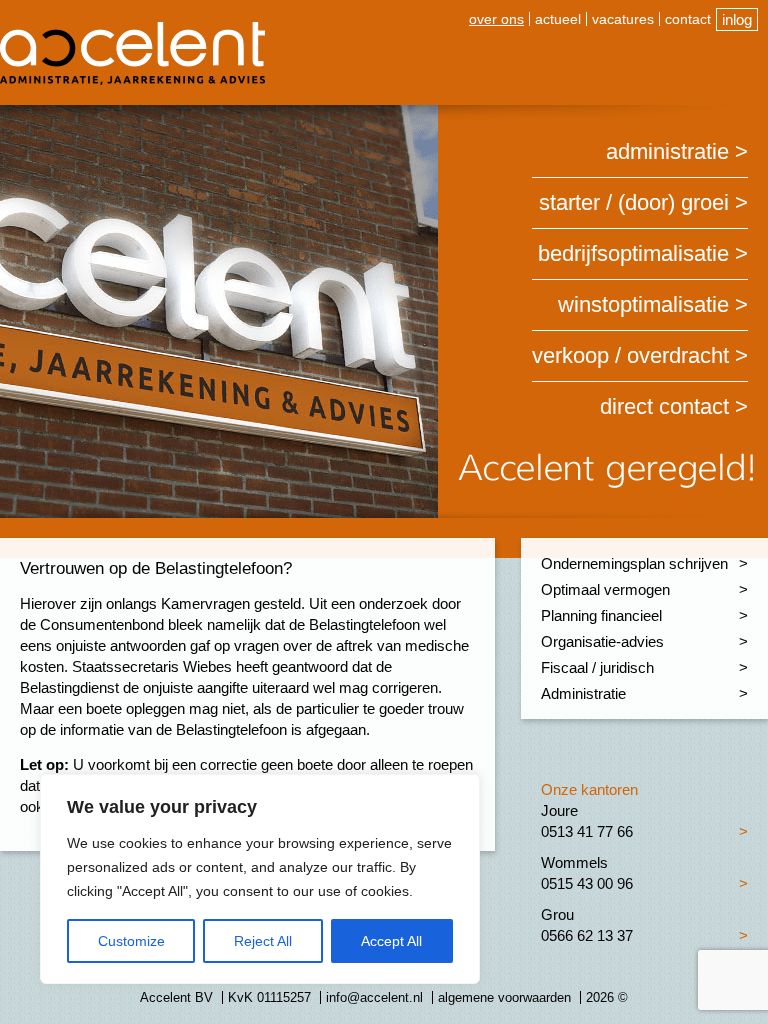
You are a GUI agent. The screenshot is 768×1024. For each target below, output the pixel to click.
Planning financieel (601, 615)
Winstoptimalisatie (643, 304)
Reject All (263, 941)
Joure (559, 810)
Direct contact (664, 406)
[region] (260, 879)
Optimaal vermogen (605, 589)
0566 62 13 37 (587, 935)
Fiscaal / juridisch (597, 667)
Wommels (574, 862)
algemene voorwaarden (504, 997)
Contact (688, 19)
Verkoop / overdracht (630, 355)
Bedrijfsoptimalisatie (633, 253)
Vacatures (623, 19)
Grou (557, 914)
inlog (737, 19)
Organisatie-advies (602, 641)
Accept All (391, 941)
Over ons (496, 19)
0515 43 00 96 (587, 883)
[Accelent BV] (132, 29)
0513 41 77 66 (587, 831)
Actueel (558, 19)
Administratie (667, 151)
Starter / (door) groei (634, 202)
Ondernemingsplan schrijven (634, 563)
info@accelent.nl (374, 997)
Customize (131, 941)
